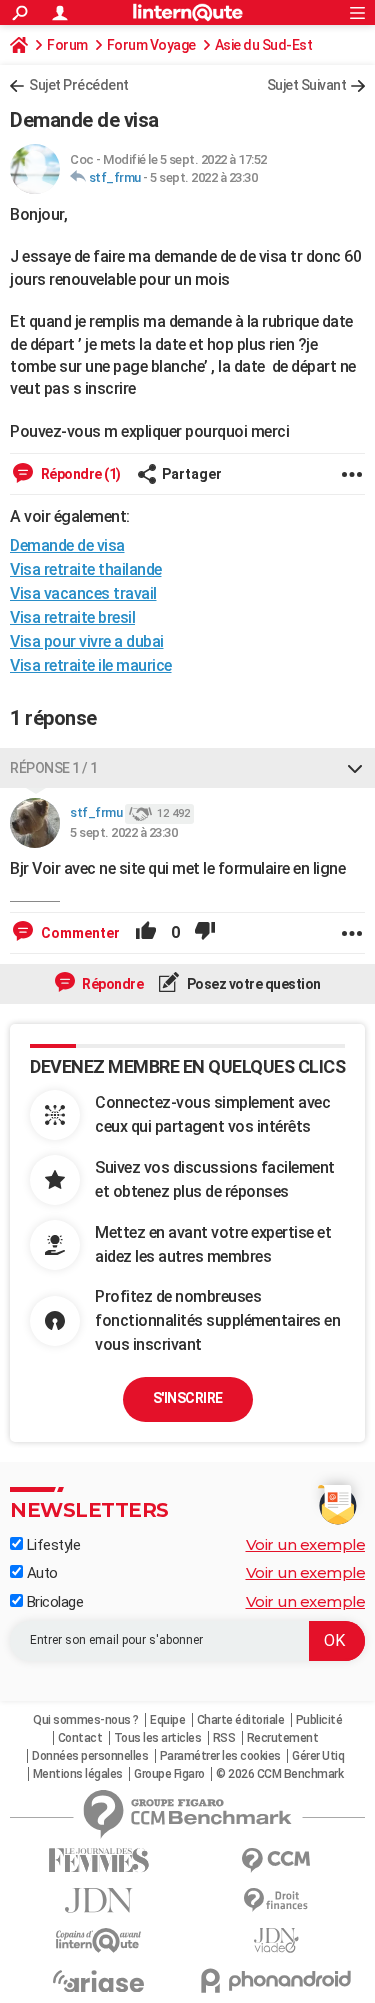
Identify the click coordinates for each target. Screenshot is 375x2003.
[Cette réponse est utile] (146, 933)
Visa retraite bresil (72, 617)
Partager (192, 474)
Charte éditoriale (241, 1720)
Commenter (79, 933)
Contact (80, 1738)
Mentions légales (78, 1774)
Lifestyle (51, 1545)
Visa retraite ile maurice (91, 665)
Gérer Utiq (318, 1756)
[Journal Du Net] (99, 1900)
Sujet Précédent (79, 85)
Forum (67, 45)
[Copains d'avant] (99, 1940)
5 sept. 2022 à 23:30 (203, 177)
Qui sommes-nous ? (86, 1720)
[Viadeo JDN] (277, 1940)
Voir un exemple (306, 1544)
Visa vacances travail (83, 593)
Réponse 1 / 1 (54, 768)
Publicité (319, 1720)
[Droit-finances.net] (277, 1900)
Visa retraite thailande (86, 569)
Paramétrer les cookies (220, 1756)
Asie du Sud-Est (264, 45)
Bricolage (53, 1602)
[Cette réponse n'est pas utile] (205, 933)
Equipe (167, 1720)
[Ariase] (99, 1981)
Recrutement (283, 1738)
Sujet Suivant (307, 85)
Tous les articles (158, 1738)
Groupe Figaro (169, 1774)
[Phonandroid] (277, 1980)
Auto (40, 1573)
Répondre (112, 984)
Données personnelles (90, 1756)
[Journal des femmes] (99, 1860)
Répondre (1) (79, 474)
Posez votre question (252, 984)
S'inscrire (188, 1398)
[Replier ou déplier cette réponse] (355, 768)
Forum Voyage (151, 45)
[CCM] (277, 1860)
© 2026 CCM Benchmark (279, 1774)
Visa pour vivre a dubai (87, 641)
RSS (224, 1738)
